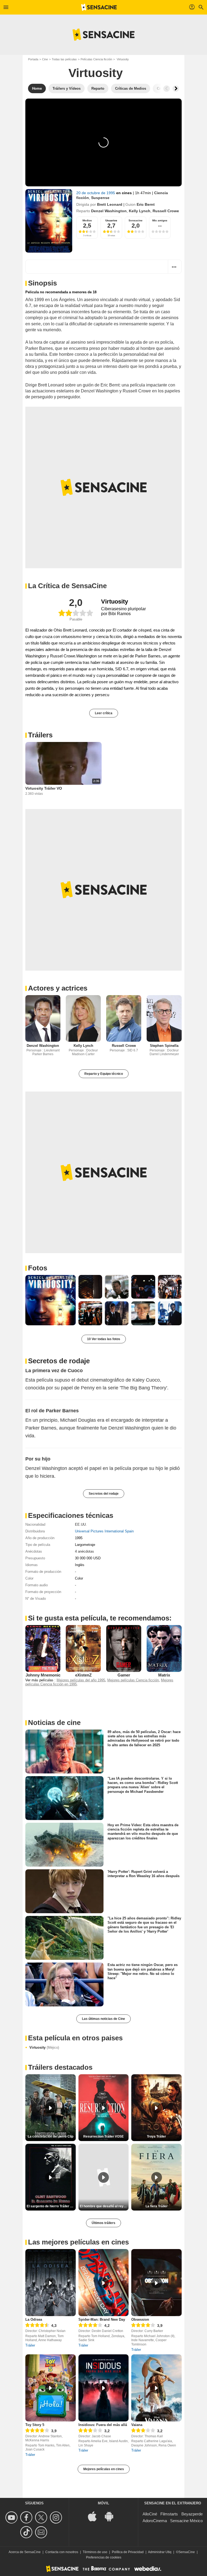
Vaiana (137, 2425)
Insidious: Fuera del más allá (103, 2425)
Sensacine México (186, 2521)
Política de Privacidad (128, 2552)
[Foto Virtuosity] (51, 1300)
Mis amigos (160, 220)
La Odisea (34, 2319)
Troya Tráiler (156, 2136)
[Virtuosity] (49, 221)
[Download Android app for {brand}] (112, 2516)
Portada (33, 59)
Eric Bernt (146, 204)
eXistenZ (83, 1675)
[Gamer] (124, 1648)
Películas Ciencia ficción (96, 59)
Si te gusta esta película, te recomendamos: (100, 1618)
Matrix (164, 1675)
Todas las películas (64, 59)
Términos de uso (95, 2552)
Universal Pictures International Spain (104, 1531)
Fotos (38, 1268)
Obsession (140, 2319)
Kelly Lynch (140, 211)
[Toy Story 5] (51, 2388)
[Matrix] (164, 1648)
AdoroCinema (155, 2521)
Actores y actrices (58, 988)
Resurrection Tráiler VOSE (103, 2136)
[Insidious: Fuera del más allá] (104, 2388)
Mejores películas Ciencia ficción (133, 1680)
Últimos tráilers (103, 2223)
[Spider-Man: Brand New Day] (104, 2283)
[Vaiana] (156, 2388)
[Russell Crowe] (124, 1018)
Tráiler (30, 2345)
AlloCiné (150, 2514)
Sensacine (136, 220)
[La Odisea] (51, 2283)
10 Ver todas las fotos (104, 1339)
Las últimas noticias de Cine (103, 2019)
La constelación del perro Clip (51, 2136)
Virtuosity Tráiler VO (44, 788)
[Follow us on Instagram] (57, 2517)
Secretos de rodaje (59, 1361)
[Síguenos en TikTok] (27, 2532)
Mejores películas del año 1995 (81, 1680)
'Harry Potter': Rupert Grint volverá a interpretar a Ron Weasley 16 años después (144, 1874)
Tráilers (40, 735)
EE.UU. (81, 1524)
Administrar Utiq (160, 2552)
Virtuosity (44, 2047)
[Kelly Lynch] (83, 1018)
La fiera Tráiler (157, 2206)
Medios (87, 220)
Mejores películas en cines (104, 2469)
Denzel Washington (109, 211)
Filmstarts (169, 2514)
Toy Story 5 (35, 2425)
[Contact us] (42, 2532)
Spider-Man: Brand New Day (102, 2319)
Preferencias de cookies (104, 2557)
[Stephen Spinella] (164, 1018)
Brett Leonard (110, 204)
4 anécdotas (84, 1551)
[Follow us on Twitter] (42, 2517)
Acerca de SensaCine (25, 2552)
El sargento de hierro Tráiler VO (51, 2206)
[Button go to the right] (176, 89)
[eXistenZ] (83, 1648)
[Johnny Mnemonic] (43, 1648)
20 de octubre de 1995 (96, 193)
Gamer (124, 1675)
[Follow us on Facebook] (27, 2517)
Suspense (100, 198)
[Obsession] (156, 2283)
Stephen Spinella (164, 1046)
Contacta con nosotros (62, 2552)
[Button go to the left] (167, 89)
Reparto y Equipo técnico (104, 1074)
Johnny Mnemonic (43, 1675)
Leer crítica (104, 713)
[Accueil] (99, 7)
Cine (45, 59)
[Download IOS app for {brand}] (95, 2516)
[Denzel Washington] (43, 1018)
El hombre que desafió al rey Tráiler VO (104, 2206)
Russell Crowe (166, 211)
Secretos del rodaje (104, 1494)
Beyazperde (192, 2514)
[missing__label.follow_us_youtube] (12, 2517)
